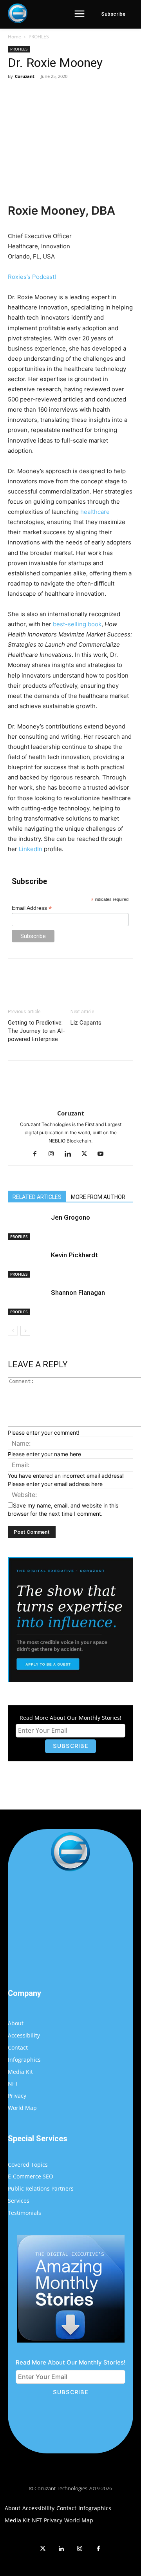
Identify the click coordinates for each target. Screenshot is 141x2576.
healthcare (95, 512)
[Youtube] (104, 1154)
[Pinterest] (76, 94)
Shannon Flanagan (78, 1293)
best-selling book (77, 624)
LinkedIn (31, 849)
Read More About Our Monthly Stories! (70, 1718)
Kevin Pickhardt (74, 1255)
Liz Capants (86, 1023)
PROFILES (39, 37)
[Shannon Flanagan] (27, 1302)
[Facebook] (40, 94)
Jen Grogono (70, 1217)
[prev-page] (13, 1331)
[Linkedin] (71, 1154)
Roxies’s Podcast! (32, 277)
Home (14, 37)
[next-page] (25, 1331)
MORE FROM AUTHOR (98, 1197)
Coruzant (25, 76)
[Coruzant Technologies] (18, 13)
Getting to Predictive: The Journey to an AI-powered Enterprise (36, 1031)
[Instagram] (54, 1154)
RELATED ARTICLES (37, 1197)
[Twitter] (43, 2549)
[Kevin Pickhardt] (27, 1264)
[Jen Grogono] (27, 1227)
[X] (58, 94)
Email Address (32, 908)
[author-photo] (70, 1088)
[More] (113, 94)
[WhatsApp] (94, 94)
